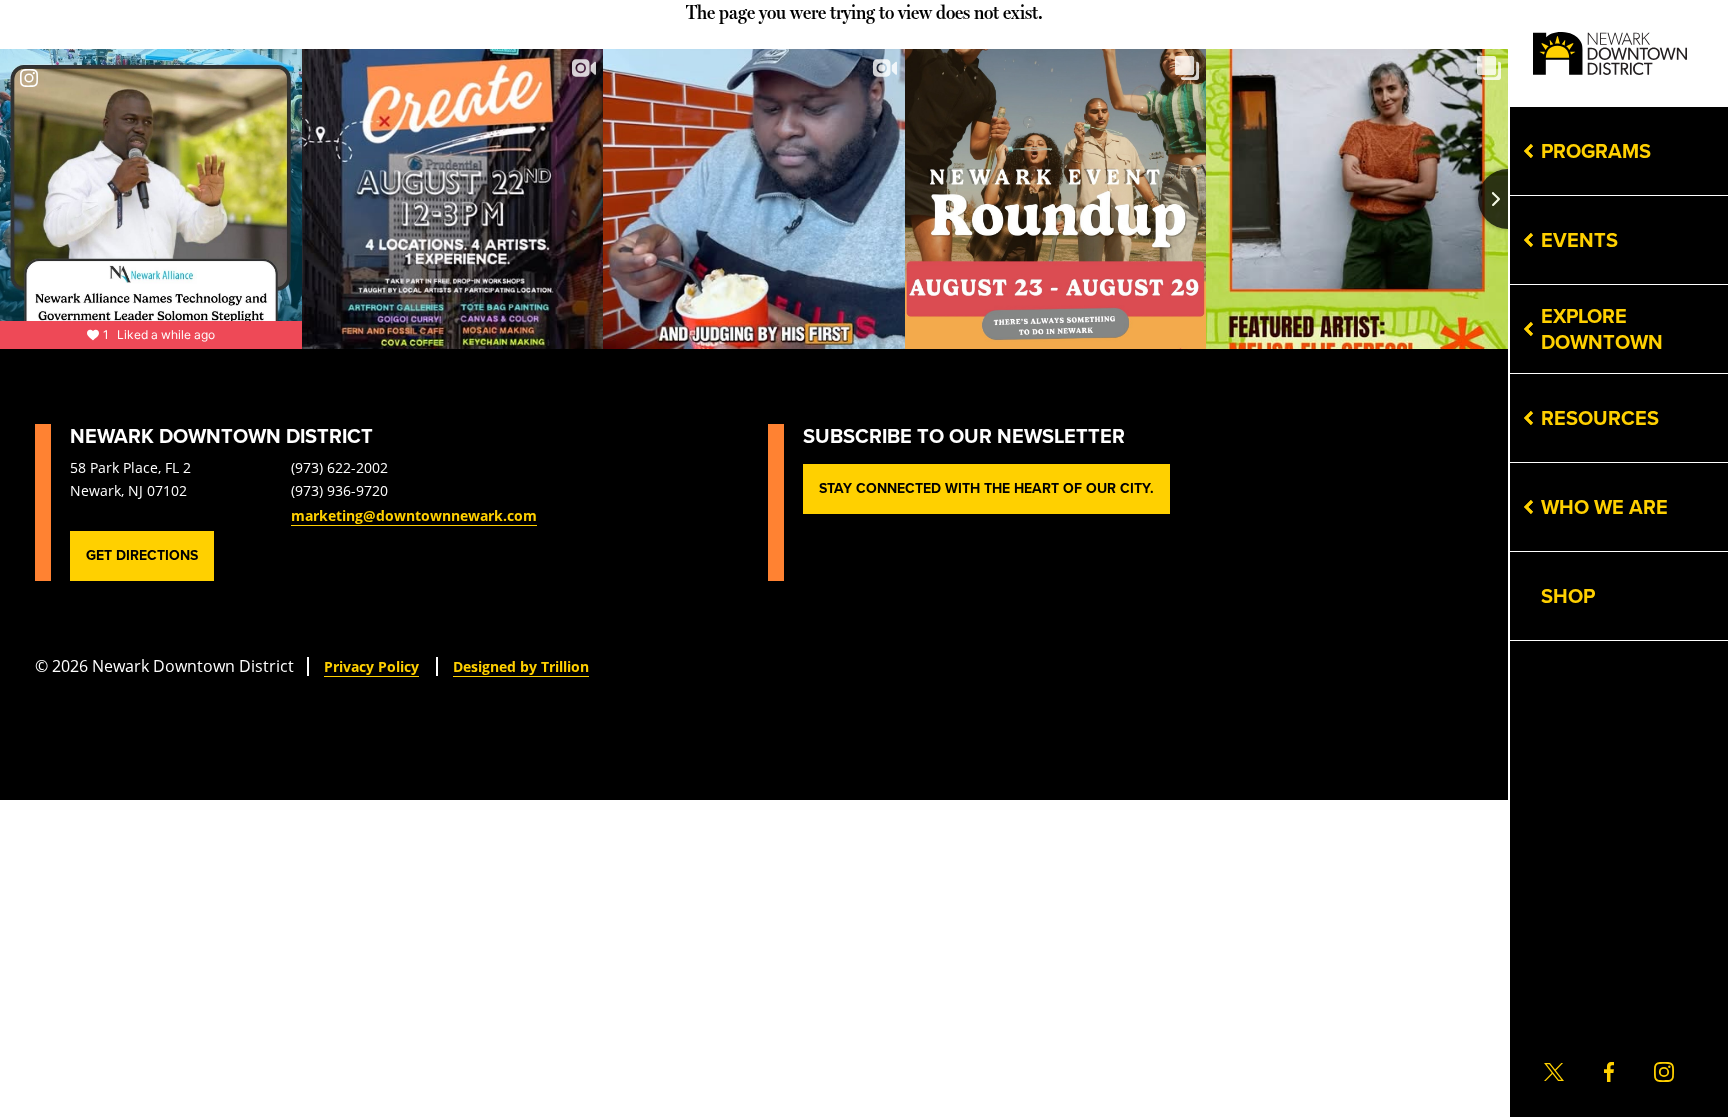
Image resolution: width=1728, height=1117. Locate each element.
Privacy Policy (371, 666)
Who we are (1604, 507)
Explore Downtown (1602, 329)
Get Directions (142, 555)
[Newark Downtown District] (1610, 53)
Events (1579, 240)
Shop (1568, 596)
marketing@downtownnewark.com (414, 515)
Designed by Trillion (521, 666)
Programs (1596, 151)
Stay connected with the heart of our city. (986, 488)
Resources (1600, 418)
